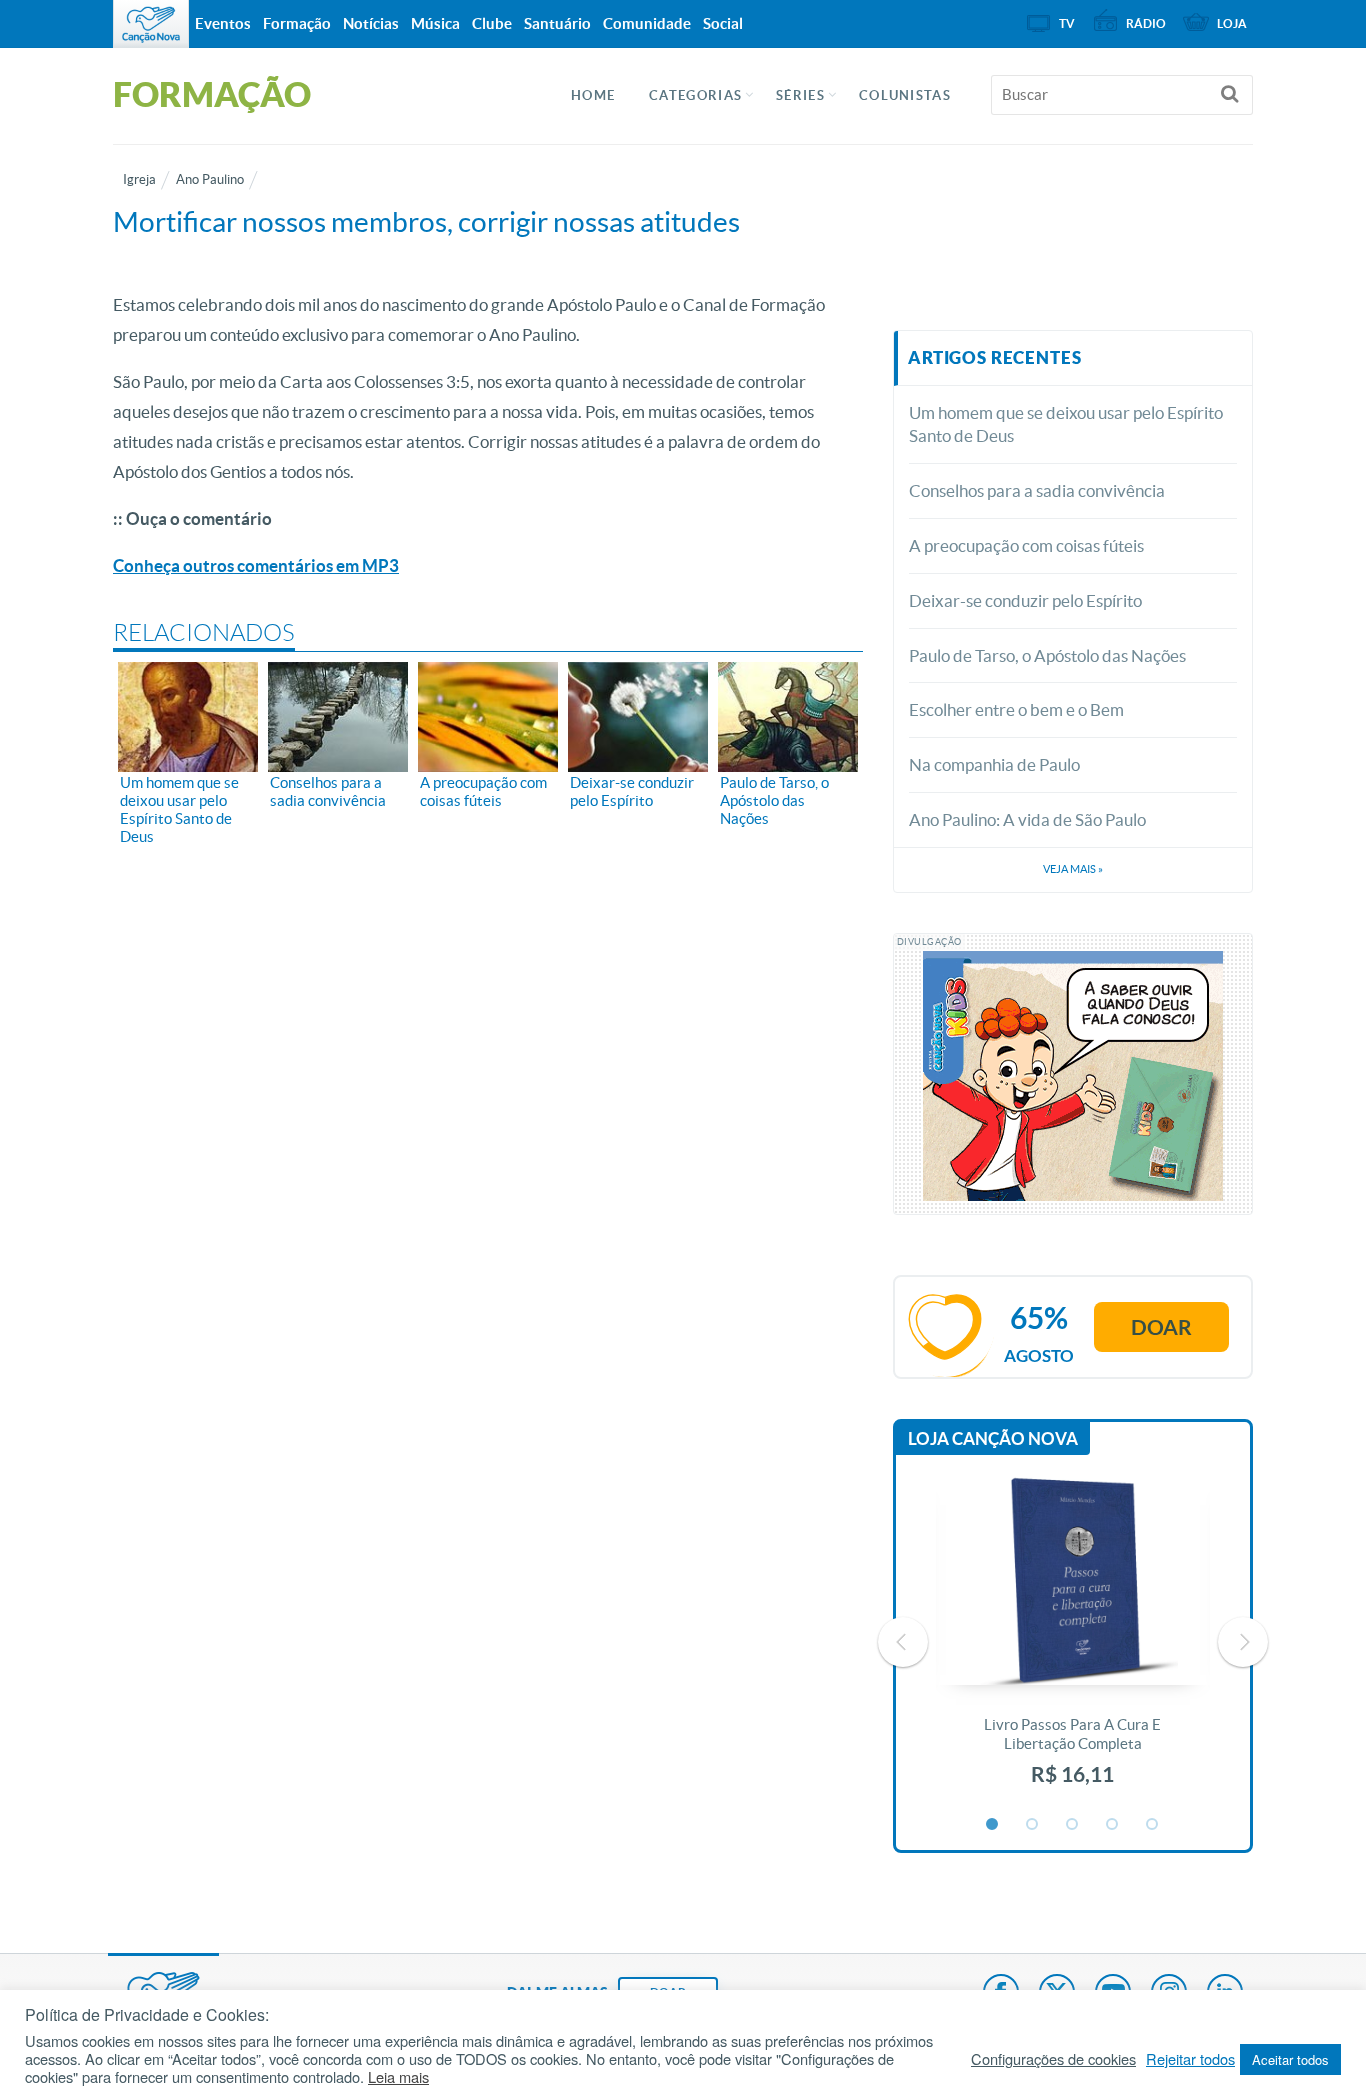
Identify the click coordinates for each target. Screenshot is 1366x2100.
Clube (492, 23)
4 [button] (1113, 1825)
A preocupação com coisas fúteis (1026, 545)
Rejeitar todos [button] (1190, 2059)
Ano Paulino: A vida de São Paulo (1027, 819)
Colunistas (905, 95)
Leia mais (398, 2077)
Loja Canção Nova (993, 1438)
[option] (1073, 1642)
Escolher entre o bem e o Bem (1016, 709)
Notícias (371, 23)
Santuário (557, 23)
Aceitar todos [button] (1290, 2059)
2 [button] (1033, 1825)
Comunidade (647, 23)
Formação (297, 23)
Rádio (1146, 23)
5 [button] (1153, 1825)
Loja (1232, 23)
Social (723, 23)
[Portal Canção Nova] (151, 24)
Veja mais (1073, 869)
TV (1067, 23)
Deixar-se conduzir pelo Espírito (1025, 600)
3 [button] (1073, 1825)
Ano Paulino (210, 179)
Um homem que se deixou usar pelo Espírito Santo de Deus (1066, 424)
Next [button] (1243, 1642)
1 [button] (993, 1825)
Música (435, 23)
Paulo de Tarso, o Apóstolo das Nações (1047, 655)
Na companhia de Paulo (994, 764)
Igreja (139, 179)
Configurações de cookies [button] (1053, 2059)
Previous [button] (903, 1642)
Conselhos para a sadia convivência (1037, 490)
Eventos (223, 23)
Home (593, 95)
